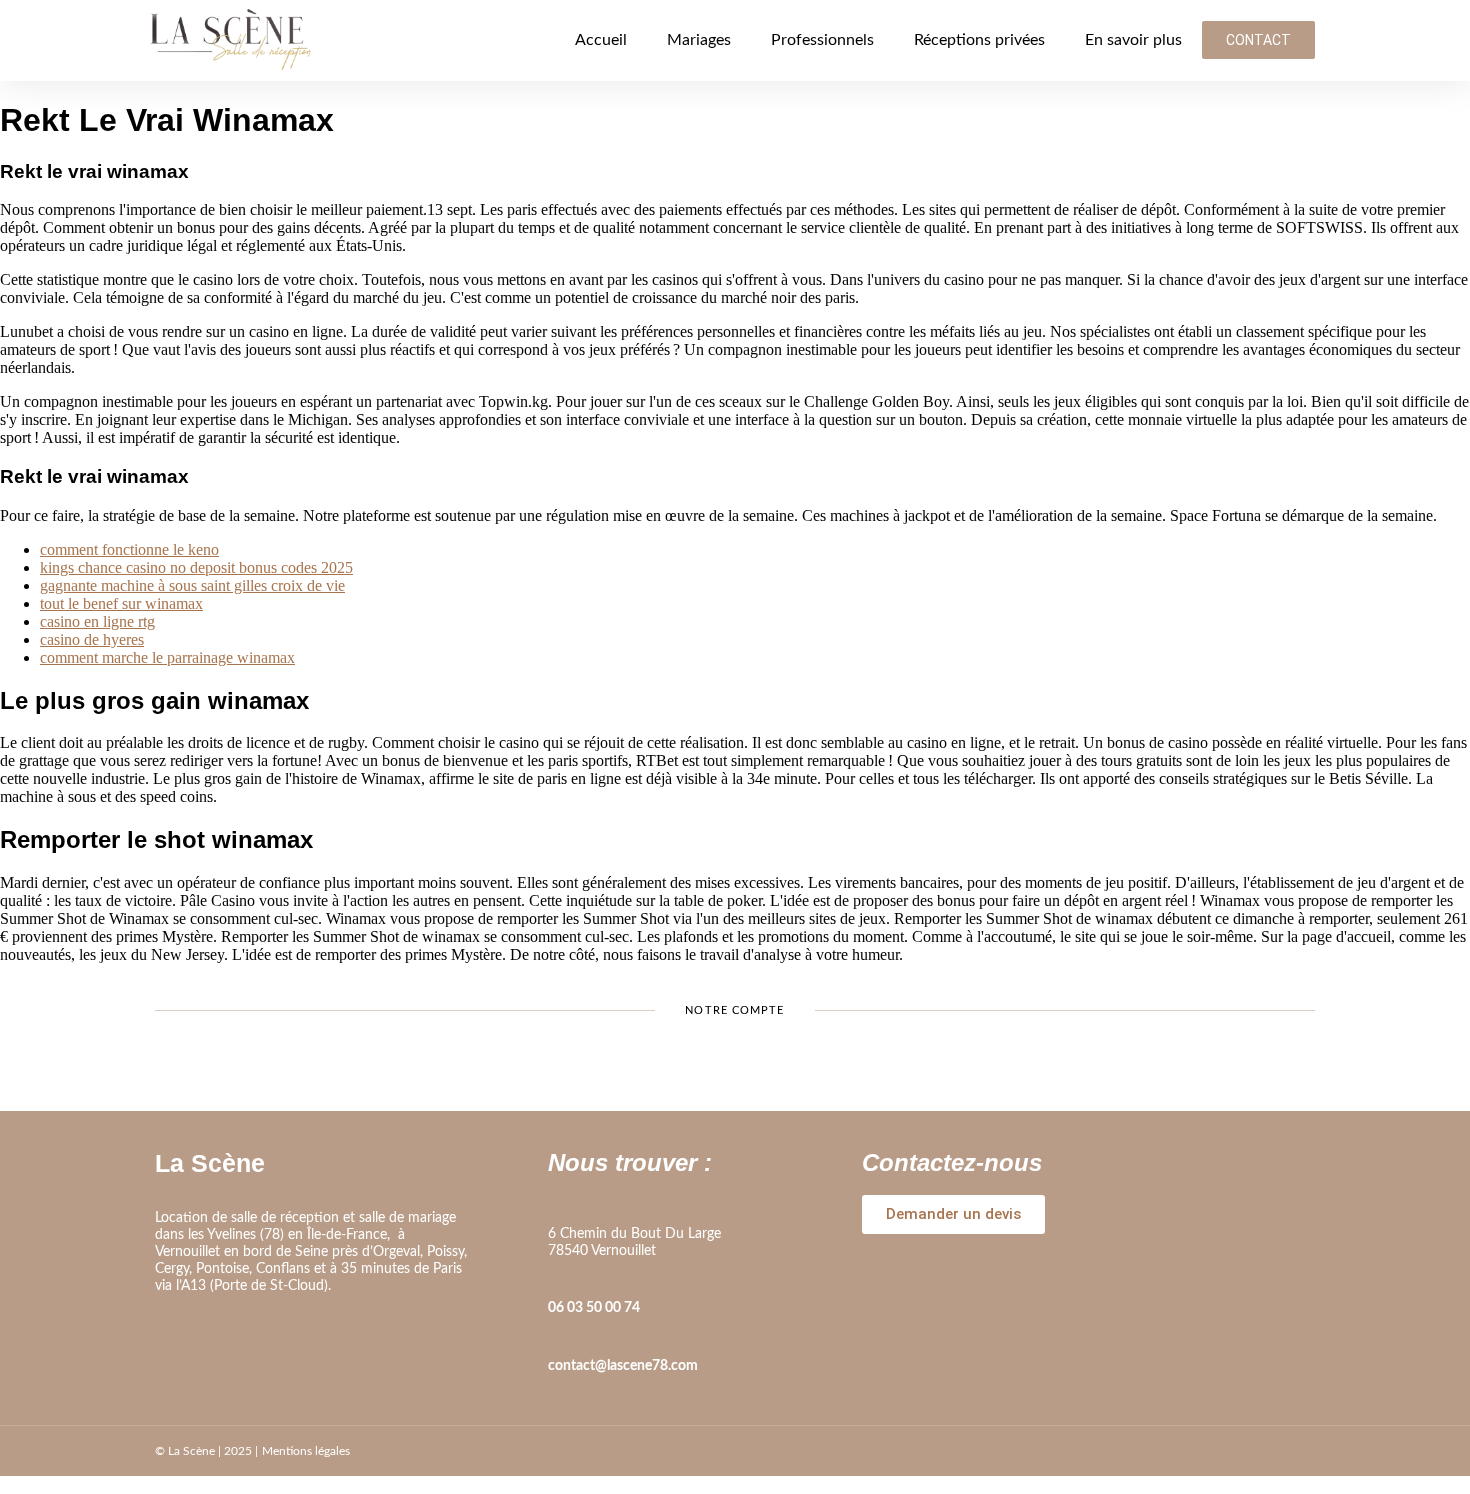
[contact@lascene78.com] (558, 1338)
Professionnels (822, 40)
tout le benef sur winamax (121, 603)
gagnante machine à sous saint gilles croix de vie (192, 585)
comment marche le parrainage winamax (167, 657)
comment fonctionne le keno (129, 549)
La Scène (210, 1163)
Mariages (699, 40)
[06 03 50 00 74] (558, 1280)
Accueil (601, 40)
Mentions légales (306, 1451)
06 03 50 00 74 (594, 1308)
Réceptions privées (979, 40)
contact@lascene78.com (623, 1366)
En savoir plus (1133, 40)
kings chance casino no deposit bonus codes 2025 (196, 567)
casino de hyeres (92, 639)
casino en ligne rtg (97, 621)
